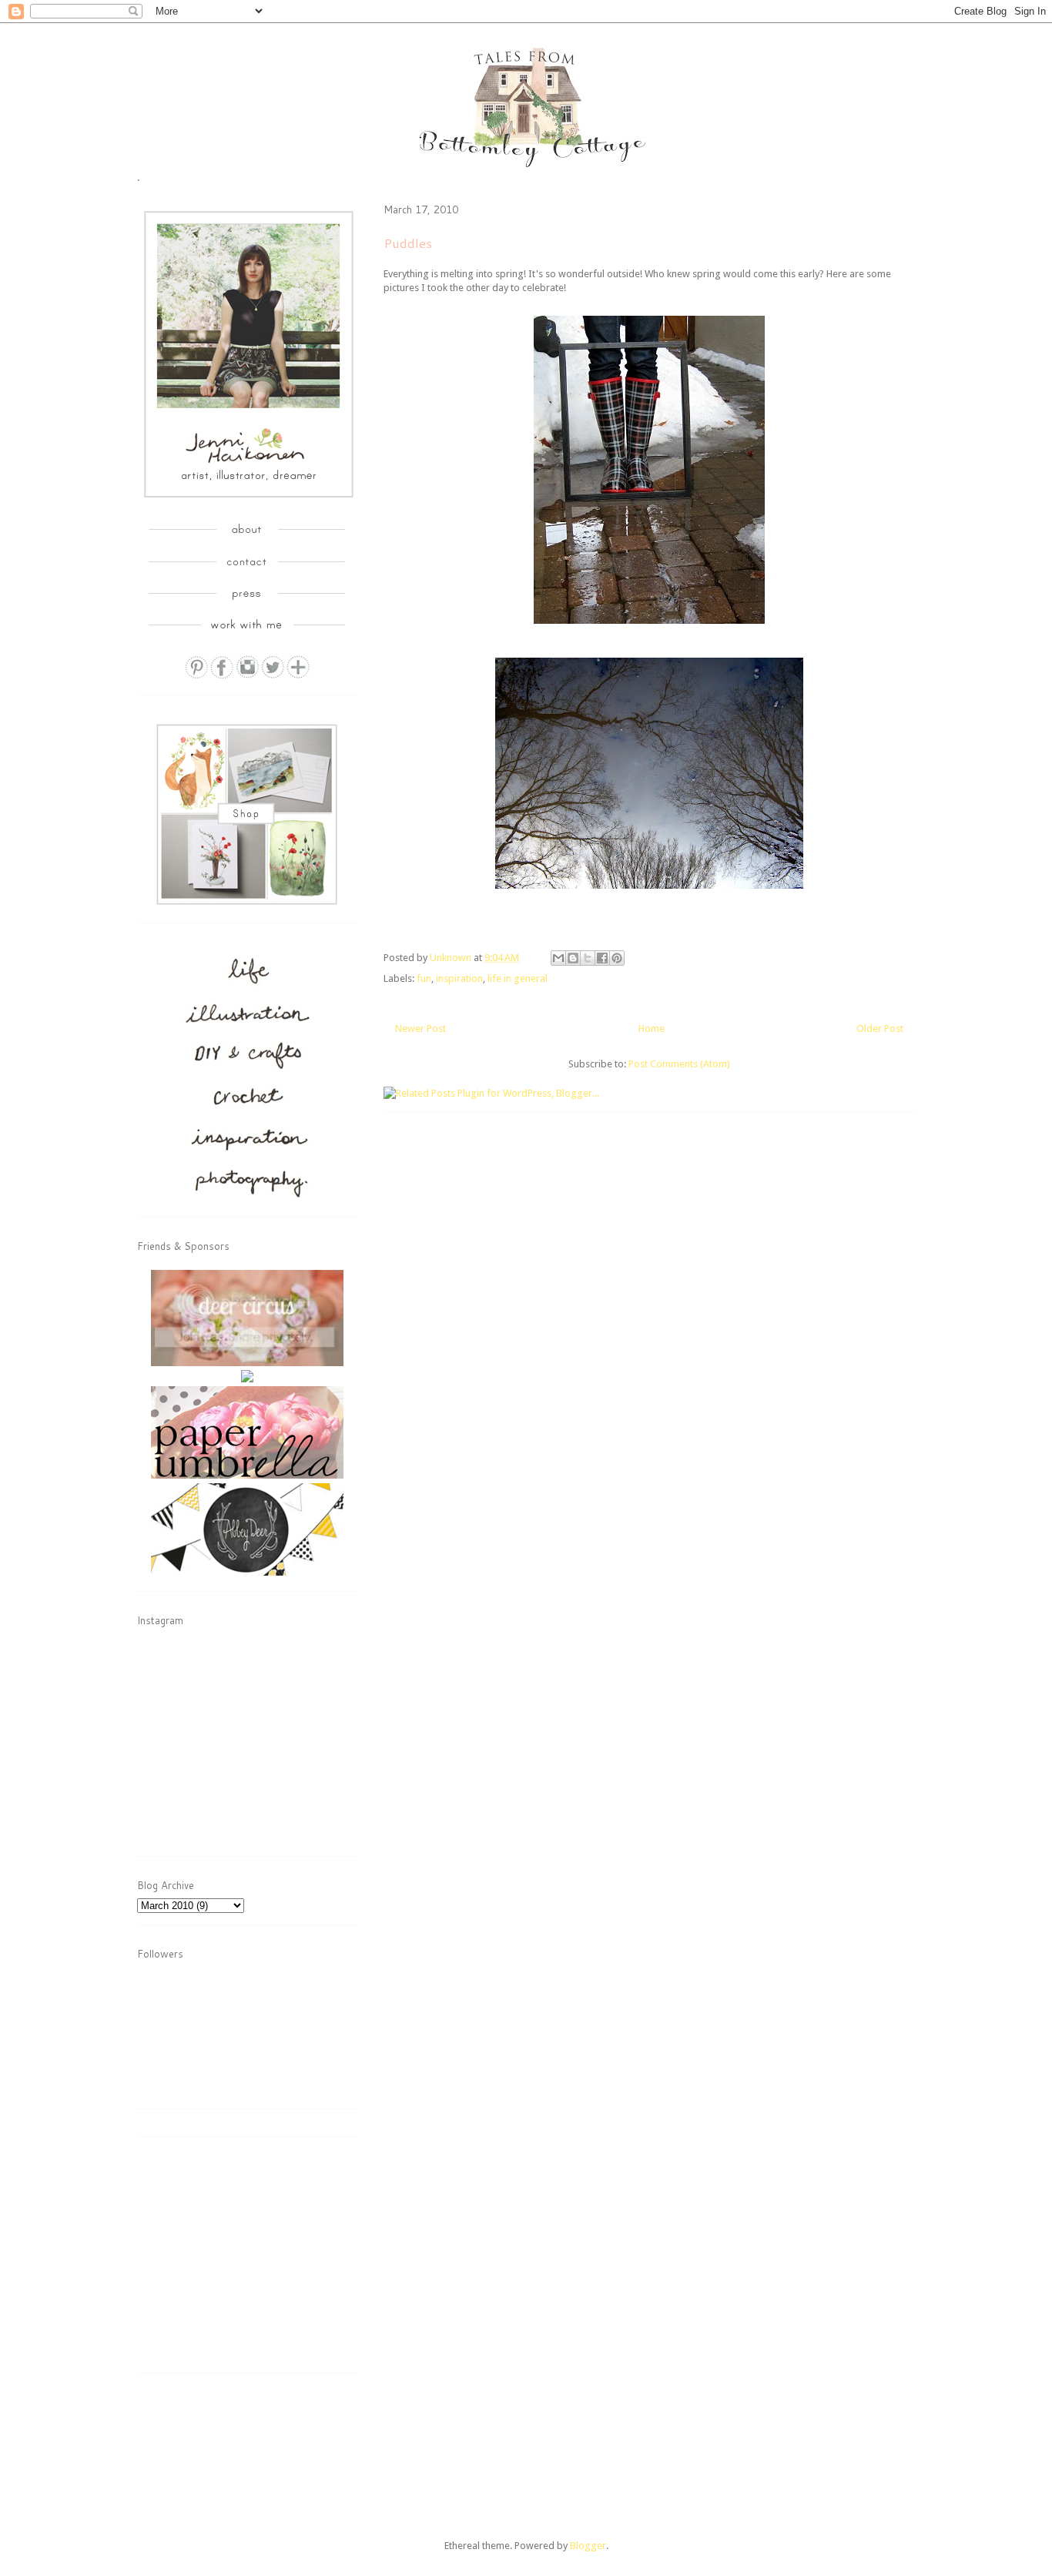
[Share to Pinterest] (617, 958)
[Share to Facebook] (602, 958)
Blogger (588, 2546)
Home (652, 1028)
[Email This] (558, 958)
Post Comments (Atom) (679, 1064)
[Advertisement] (253, 2260)
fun (424, 978)
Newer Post (420, 1028)
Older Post (880, 1028)
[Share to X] (588, 958)
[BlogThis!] (573, 958)
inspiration (459, 978)
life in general (518, 978)
